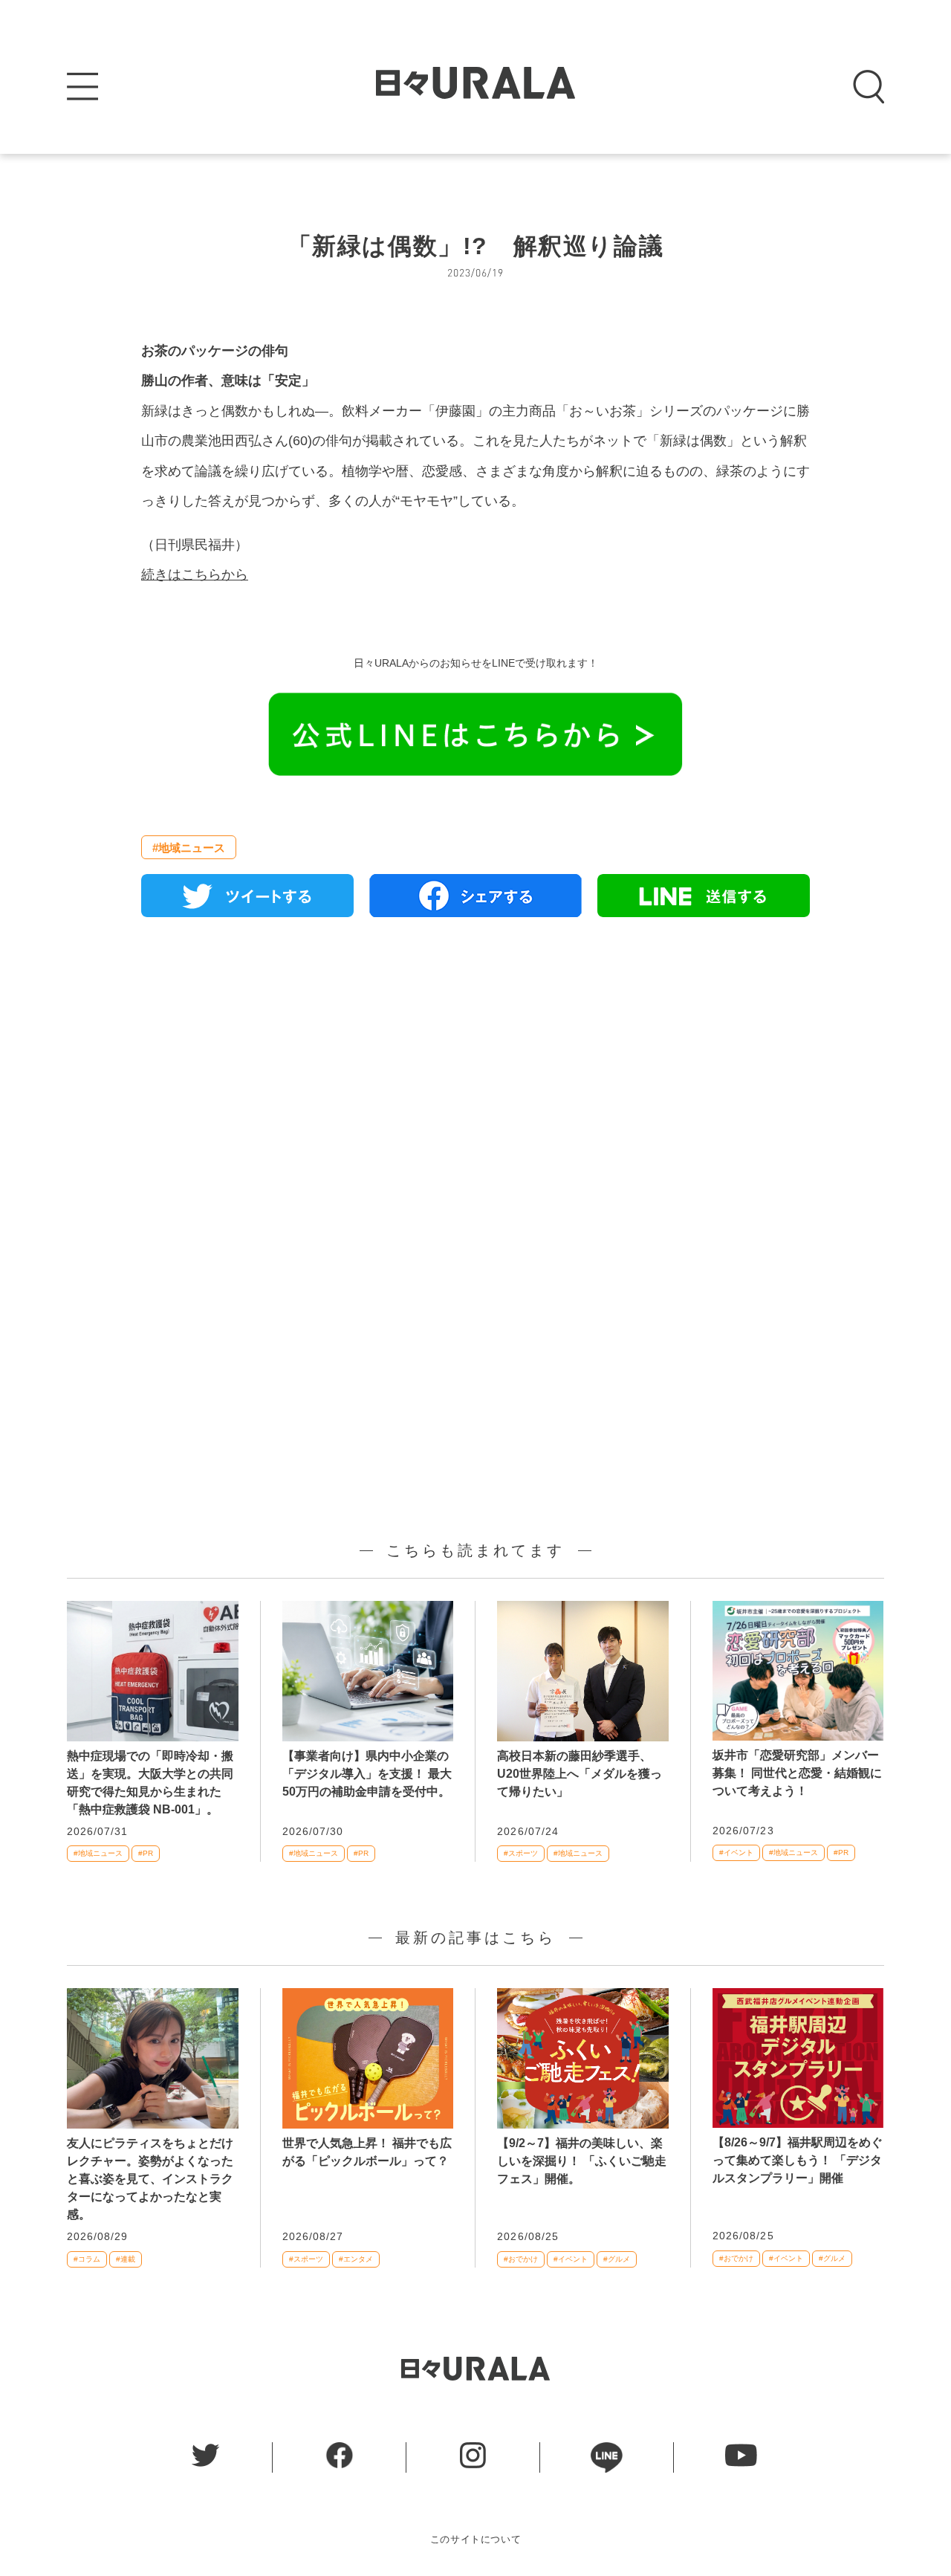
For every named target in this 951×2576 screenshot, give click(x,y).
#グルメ (617, 2259)
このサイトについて (476, 2539)
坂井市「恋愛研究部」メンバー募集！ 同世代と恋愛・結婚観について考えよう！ (797, 1773)
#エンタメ (356, 2259)
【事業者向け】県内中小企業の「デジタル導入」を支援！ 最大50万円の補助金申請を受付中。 (367, 1774)
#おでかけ (521, 2259)
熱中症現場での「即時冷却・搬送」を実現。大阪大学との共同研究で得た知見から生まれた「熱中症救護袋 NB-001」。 (150, 1783)
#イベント (736, 1852)
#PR (146, 1853)
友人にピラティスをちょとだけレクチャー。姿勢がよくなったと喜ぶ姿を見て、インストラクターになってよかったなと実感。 (150, 2179)
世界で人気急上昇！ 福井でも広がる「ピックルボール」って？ (367, 2152)
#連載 (126, 2259)
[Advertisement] (475, 1099)
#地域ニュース (189, 848)
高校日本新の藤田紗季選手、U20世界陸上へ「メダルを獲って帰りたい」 (580, 1774)
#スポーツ (521, 1853)
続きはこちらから (195, 575)
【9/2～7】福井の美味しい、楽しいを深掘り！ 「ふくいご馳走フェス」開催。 (582, 2161)
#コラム (87, 2259)
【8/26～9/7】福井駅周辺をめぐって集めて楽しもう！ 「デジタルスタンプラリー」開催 (798, 2160)
